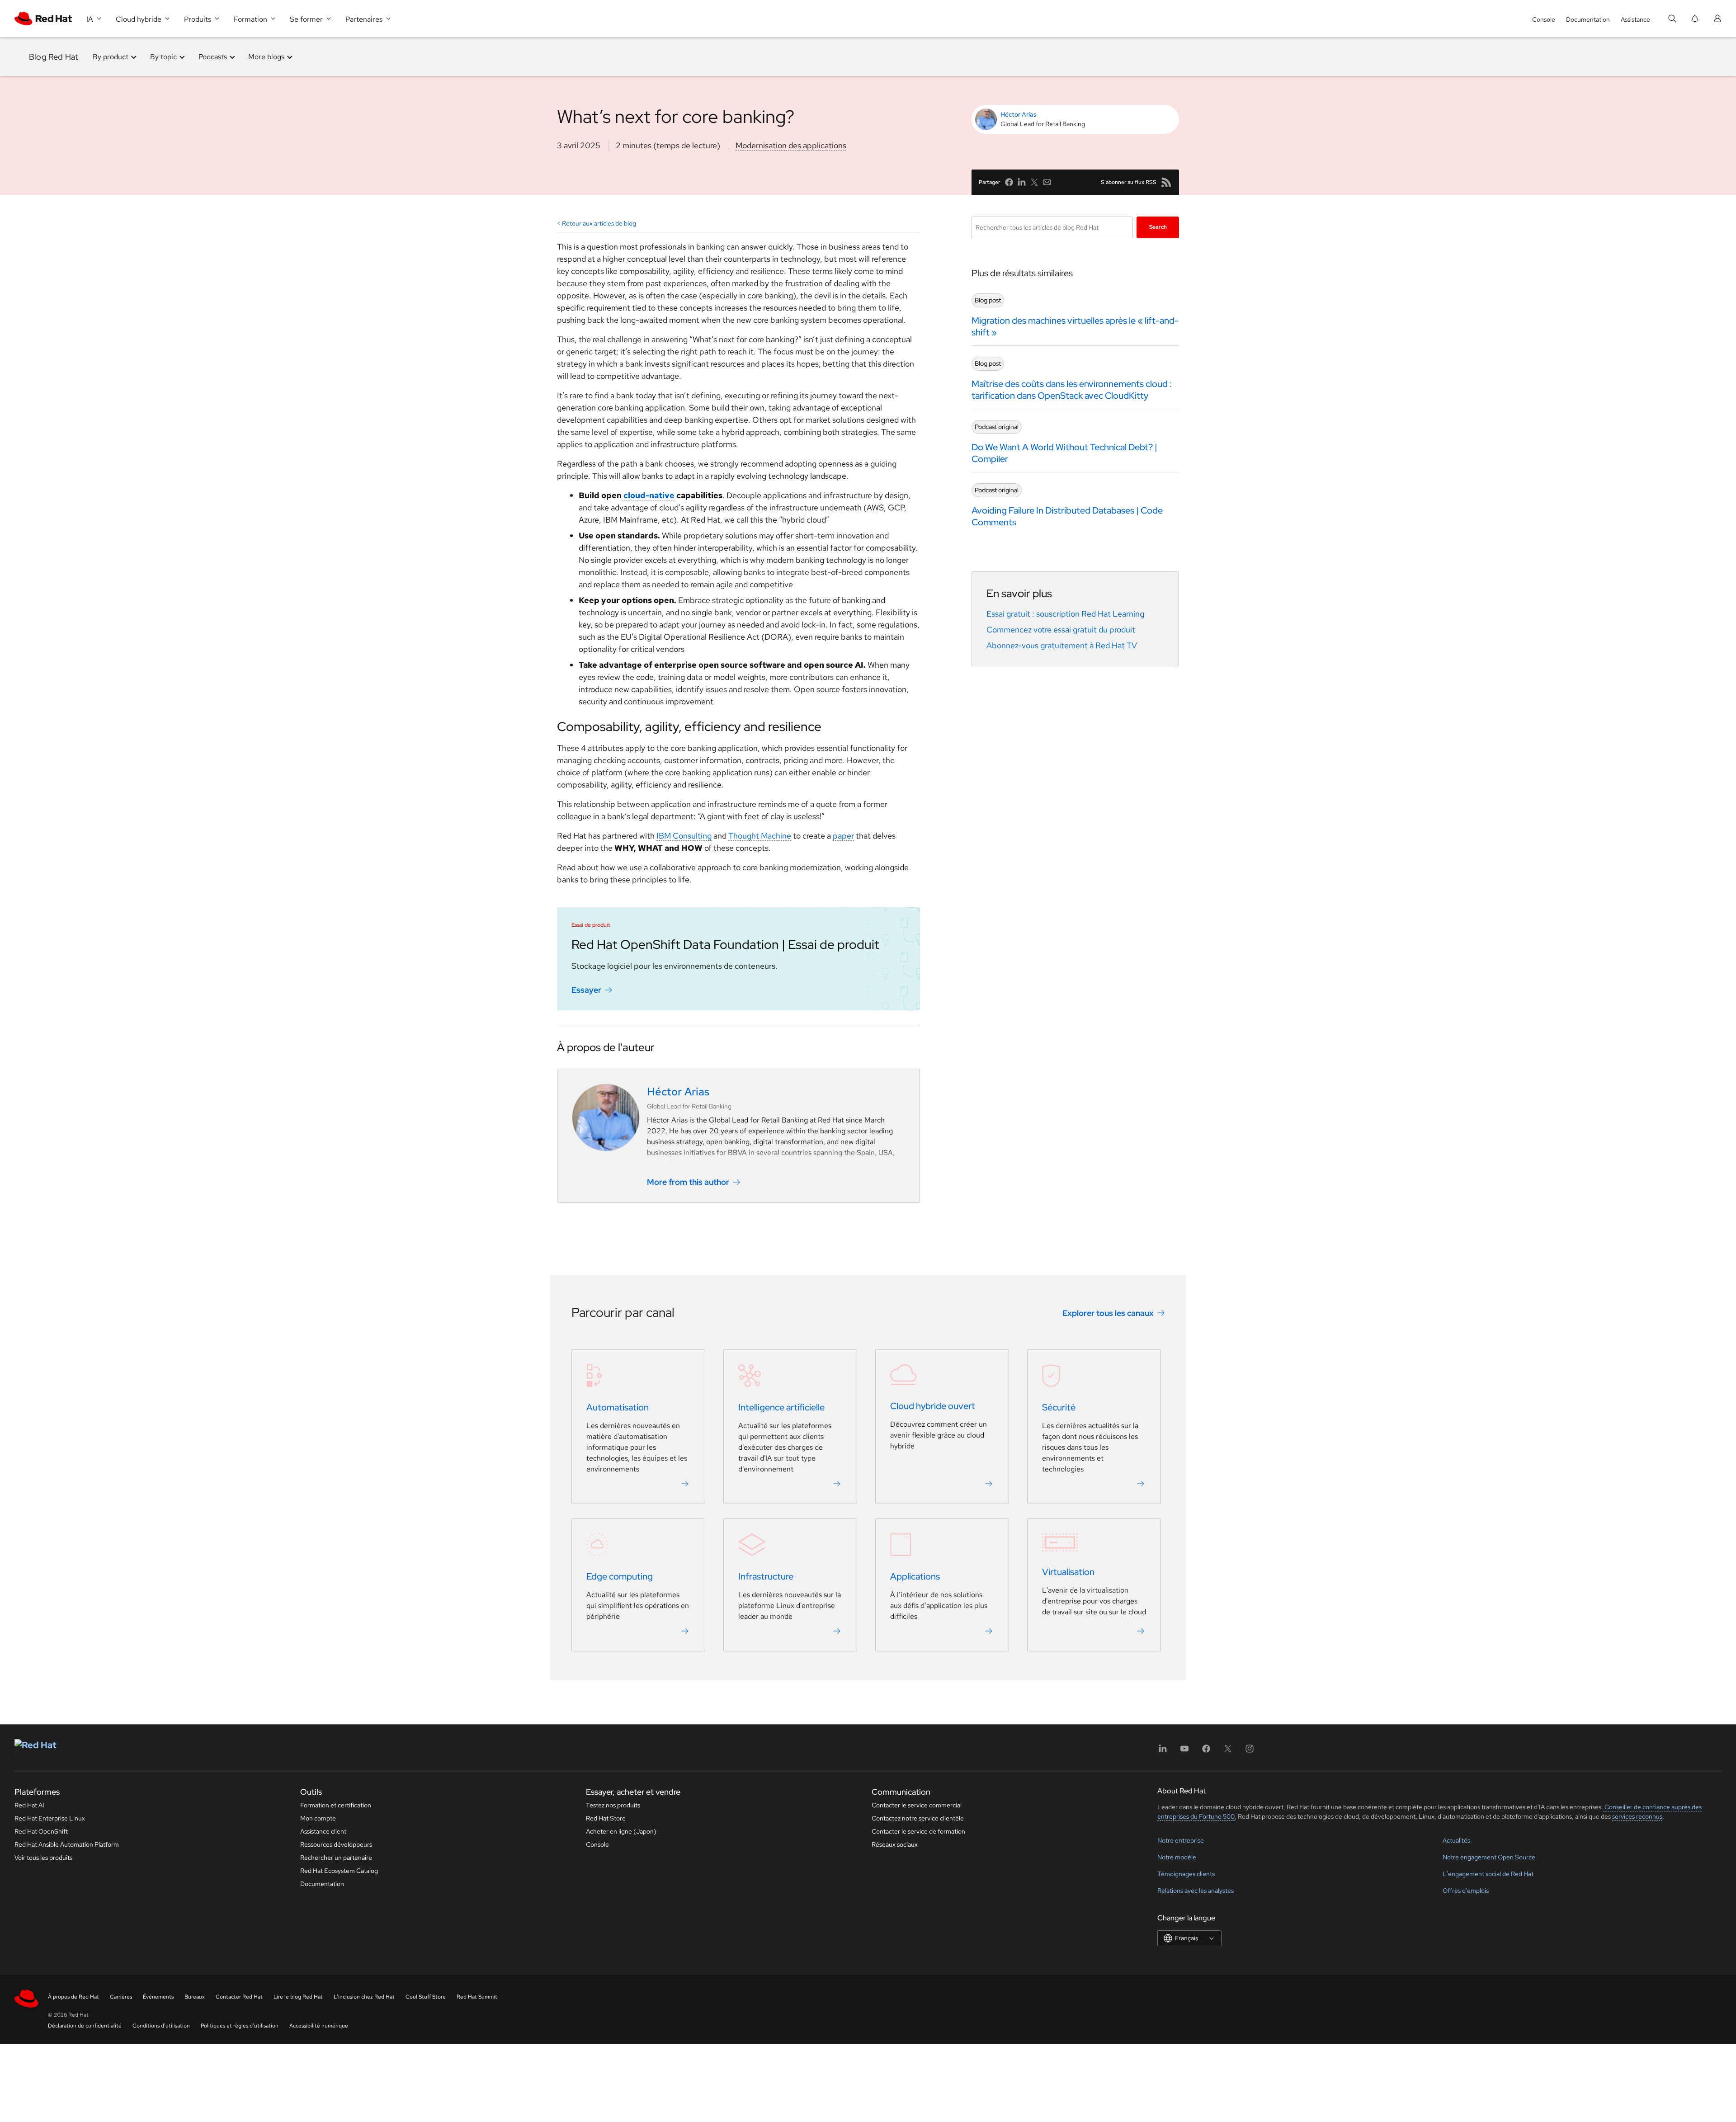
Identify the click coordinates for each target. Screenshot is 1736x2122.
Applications (915, 1577)
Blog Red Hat (54, 57)
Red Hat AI (29, 1805)
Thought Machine (760, 836)
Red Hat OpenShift (41, 1831)
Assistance (1635, 19)
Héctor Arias (1019, 114)
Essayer (586, 990)
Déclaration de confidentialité (85, 2026)
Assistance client (323, 1831)
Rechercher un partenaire (336, 1858)
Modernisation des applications (791, 145)
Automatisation (618, 1408)
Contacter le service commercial (917, 1805)
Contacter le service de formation (918, 1831)
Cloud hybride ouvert (933, 1406)
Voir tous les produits (43, 1858)
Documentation (1588, 19)
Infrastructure (766, 1577)
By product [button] (111, 57)
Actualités (1456, 1840)
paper (843, 836)
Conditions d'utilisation (161, 2026)
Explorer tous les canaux (1108, 1313)
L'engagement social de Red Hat (1488, 1874)
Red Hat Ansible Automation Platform (67, 1844)
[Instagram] (1250, 1752)
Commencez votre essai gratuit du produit (1061, 630)
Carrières (121, 1997)
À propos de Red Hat (73, 1997)
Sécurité (1059, 1408)
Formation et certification (336, 1805)
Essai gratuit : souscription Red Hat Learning (1065, 614)
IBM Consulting (684, 836)
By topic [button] (163, 57)
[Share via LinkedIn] (1022, 182)
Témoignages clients (1186, 1874)
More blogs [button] (266, 57)
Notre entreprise (1181, 1840)
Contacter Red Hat (239, 1997)
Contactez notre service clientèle (918, 1818)
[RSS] (1166, 182)
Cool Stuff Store (426, 1997)
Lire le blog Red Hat (298, 1997)
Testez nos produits (613, 1805)
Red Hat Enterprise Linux (50, 1818)
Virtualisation (1068, 1572)
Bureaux (195, 1997)
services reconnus (1637, 1816)
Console (1544, 19)
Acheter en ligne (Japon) (621, 1831)
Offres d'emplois (1466, 1891)
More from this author (688, 1182)
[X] (1228, 1752)
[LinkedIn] (1163, 1752)
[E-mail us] (1047, 182)
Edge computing (620, 1577)
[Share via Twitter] (1034, 182)
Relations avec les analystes (1196, 1891)
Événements (158, 1997)
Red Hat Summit (477, 1997)
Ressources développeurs (336, 1844)
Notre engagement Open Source (1489, 1857)
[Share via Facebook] (1009, 182)
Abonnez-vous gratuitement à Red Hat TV (1062, 645)
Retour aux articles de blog (599, 223)
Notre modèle (1177, 1857)
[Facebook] (1206, 1752)
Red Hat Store (606, 1818)
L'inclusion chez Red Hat (364, 1997)
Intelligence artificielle (781, 1408)
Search (1158, 227)
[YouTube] (1184, 1752)
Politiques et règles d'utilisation (240, 2026)
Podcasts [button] (213, 57)
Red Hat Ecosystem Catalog (339, 1871)
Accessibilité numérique (319, 2026)
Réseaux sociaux (895, 1844)
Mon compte (318, 1818)
